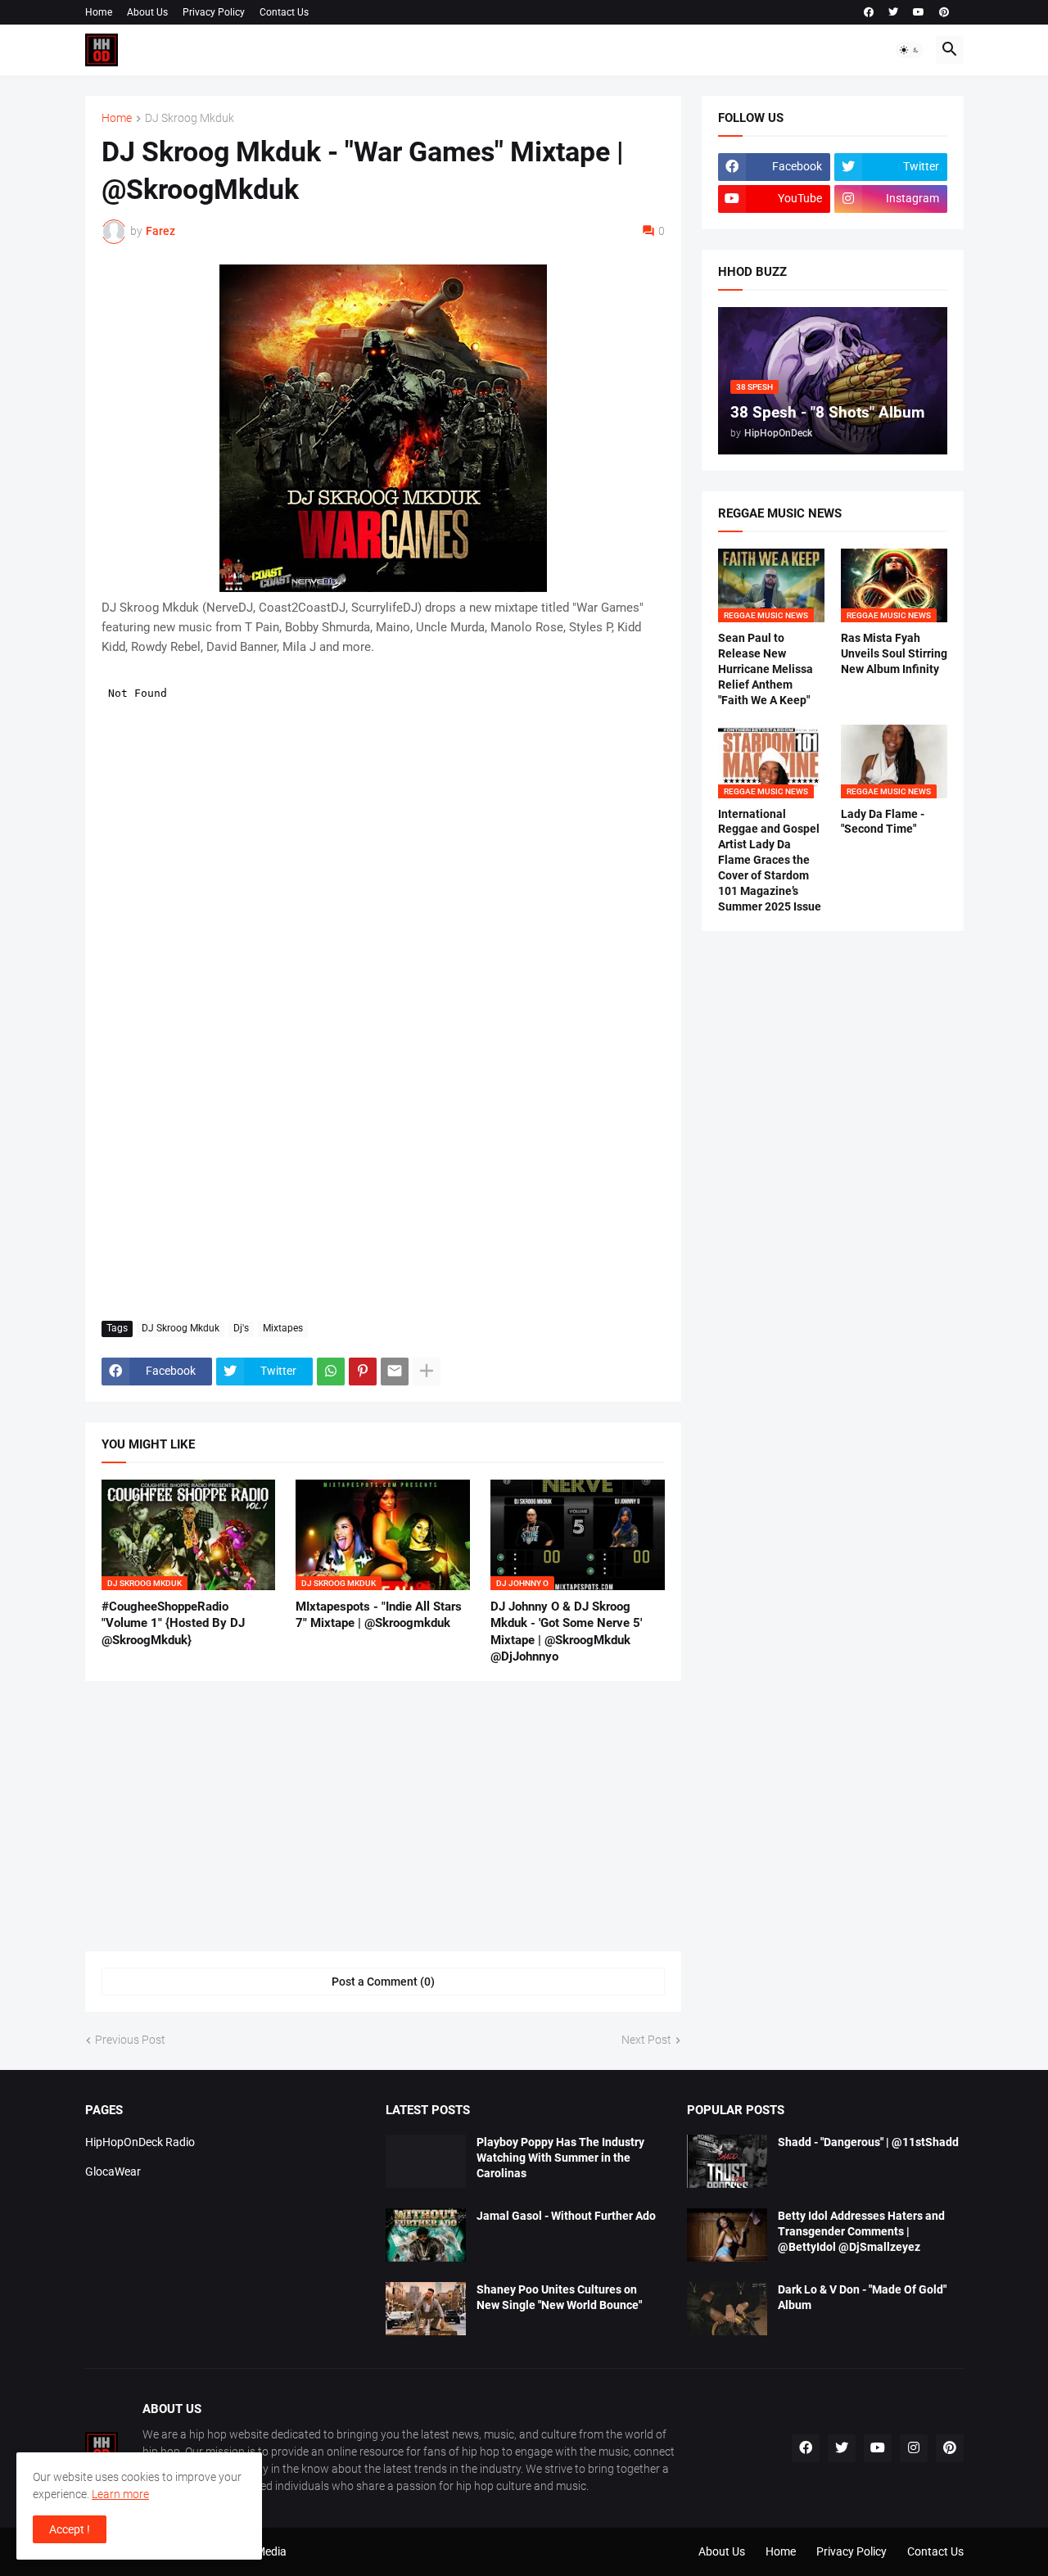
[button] (910, 50)
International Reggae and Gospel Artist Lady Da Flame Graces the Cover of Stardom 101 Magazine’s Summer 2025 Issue (770, 860)
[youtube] (919, 12)
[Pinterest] (363, 1372)
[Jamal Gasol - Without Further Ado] (426, 2235)
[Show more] (427, 1372)
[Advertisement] (383, 1186)
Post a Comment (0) (383, 1982)
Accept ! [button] (70, 2529)
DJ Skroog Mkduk (190, 118)
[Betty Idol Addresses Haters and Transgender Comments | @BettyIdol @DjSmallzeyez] (727, 2235)
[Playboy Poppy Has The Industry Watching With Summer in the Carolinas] (426, 2161)
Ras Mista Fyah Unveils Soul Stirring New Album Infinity (894, 653)
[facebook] (869, 12)
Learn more (120, 2494)
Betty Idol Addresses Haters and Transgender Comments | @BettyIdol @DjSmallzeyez (861, 2231)
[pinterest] (944, 12)
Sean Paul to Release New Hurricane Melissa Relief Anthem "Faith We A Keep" (766, 669)
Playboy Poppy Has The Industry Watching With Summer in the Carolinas (560, 2158)
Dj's (241, 1328)
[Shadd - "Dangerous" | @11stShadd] (727, 2161)
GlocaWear (113, 2172)
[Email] (395, 1372)
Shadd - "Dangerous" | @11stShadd (868, 2142)
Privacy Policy (214, 12)
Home (99, 12)
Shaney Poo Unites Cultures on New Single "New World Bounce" (559, 2297)
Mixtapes (283, 1328)
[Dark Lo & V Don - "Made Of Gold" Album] (727, 2309)
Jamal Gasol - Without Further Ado (566, 2216)
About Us (147, 12)
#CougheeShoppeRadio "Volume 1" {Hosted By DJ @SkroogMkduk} (173, 1623)
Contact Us (284, 12)
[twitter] (893, 12)
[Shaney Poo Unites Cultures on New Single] (426, 2309)
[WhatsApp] (331, 1372)
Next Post (646, 2040)
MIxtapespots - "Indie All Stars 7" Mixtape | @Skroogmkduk (379, 1615)
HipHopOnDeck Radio (140, 2142)
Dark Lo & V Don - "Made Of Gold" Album (862, 2297)
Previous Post (130, 2040)
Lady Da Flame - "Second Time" (883, 822)
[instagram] (914, 2448)
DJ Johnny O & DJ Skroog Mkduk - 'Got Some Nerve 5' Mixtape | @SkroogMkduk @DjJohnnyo (566, 1631)
